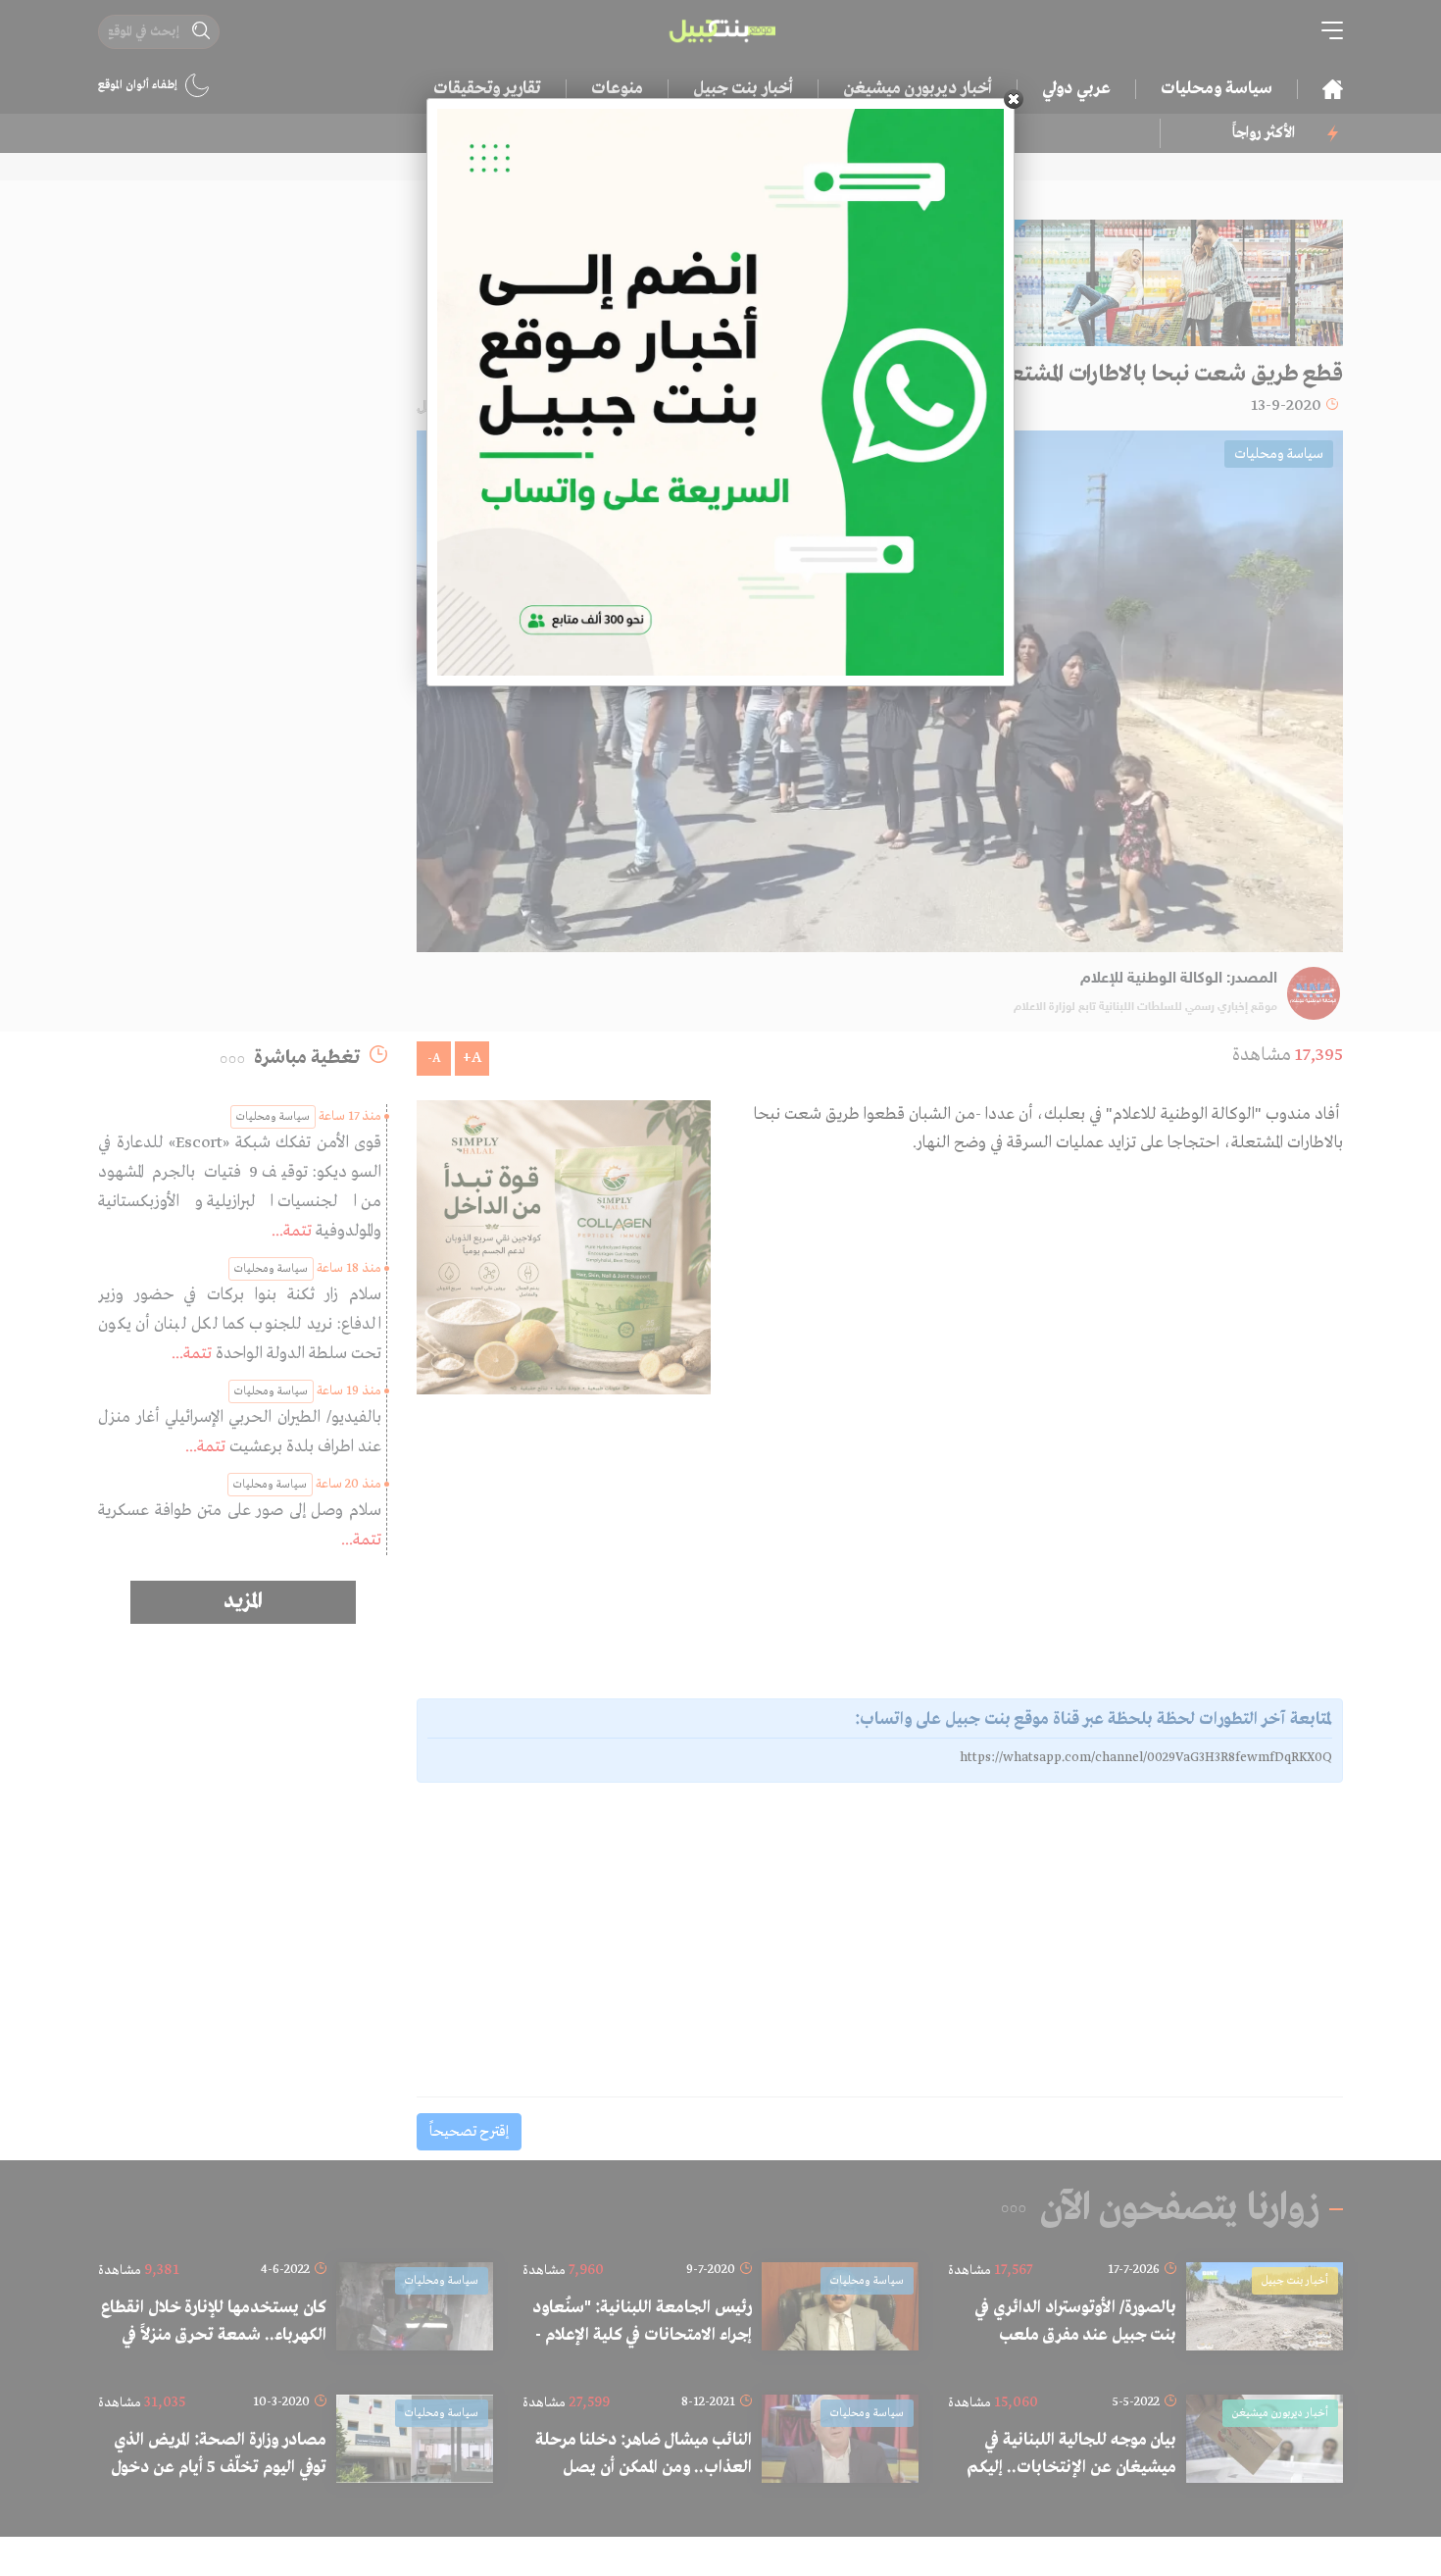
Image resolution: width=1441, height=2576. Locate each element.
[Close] (1014, 99)
